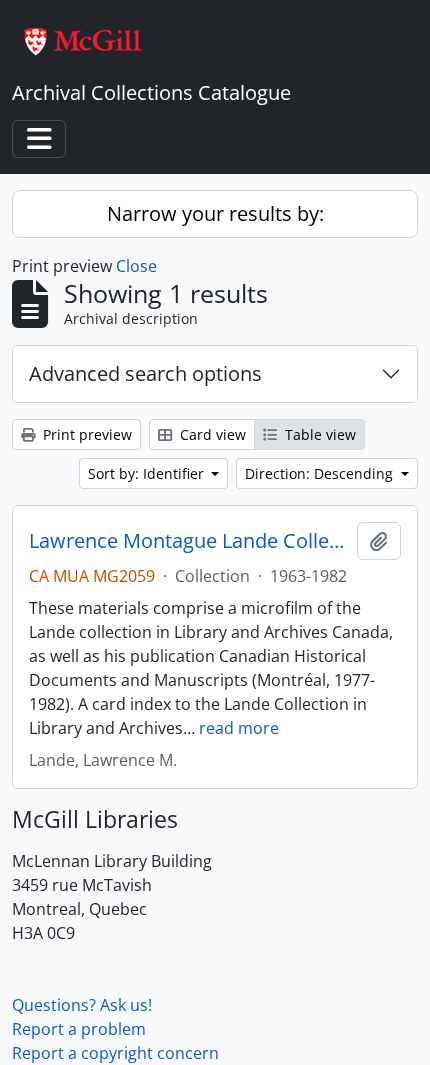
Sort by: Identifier (148, 473)
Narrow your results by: (215, 213)
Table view (318, 434)
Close (136, 266)
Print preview (85, 434)
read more (239, 728)
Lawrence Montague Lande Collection (189, 541)
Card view (211, 434)
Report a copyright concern (115, 1053)
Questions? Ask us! (82, 1005)
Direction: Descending (321, 473)
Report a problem (79, 1029)
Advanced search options (145, 373)
